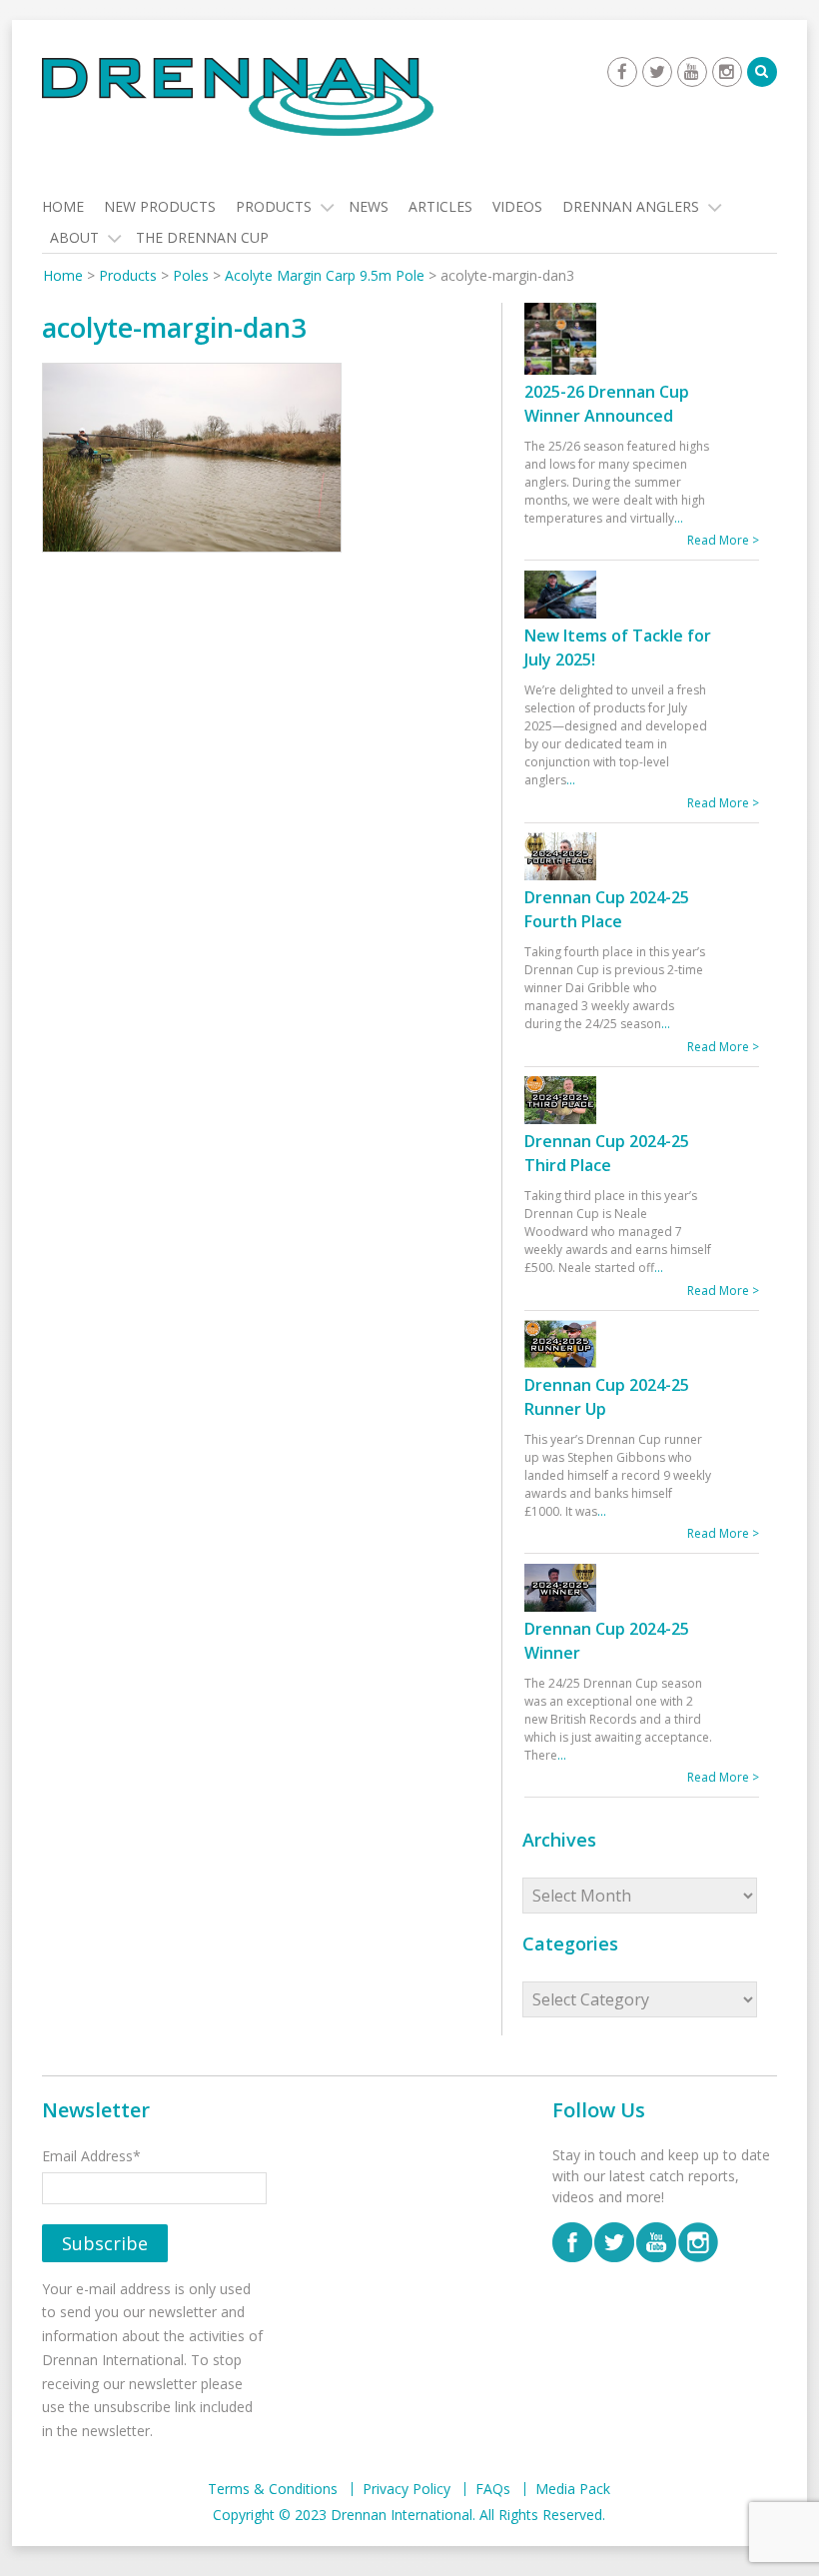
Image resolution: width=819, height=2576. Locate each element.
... (679, 518)
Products (274, 206)
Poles (191, 275)
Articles (440, 206)
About (74, 237)
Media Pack (573, 2489)
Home (63, 206)
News (369, 206)
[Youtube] (692, 72)
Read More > (723, 540)
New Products (160, 206)
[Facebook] (622, 72)
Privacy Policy (407, 2489)
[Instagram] (727, 72)
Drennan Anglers (631, 206)
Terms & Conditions (273, 2489)
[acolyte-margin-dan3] (192, 460)
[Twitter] (657, 72)
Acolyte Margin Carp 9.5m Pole (325, 275)
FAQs (493, 2489)
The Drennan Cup (202, 237)
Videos (517, 206)
